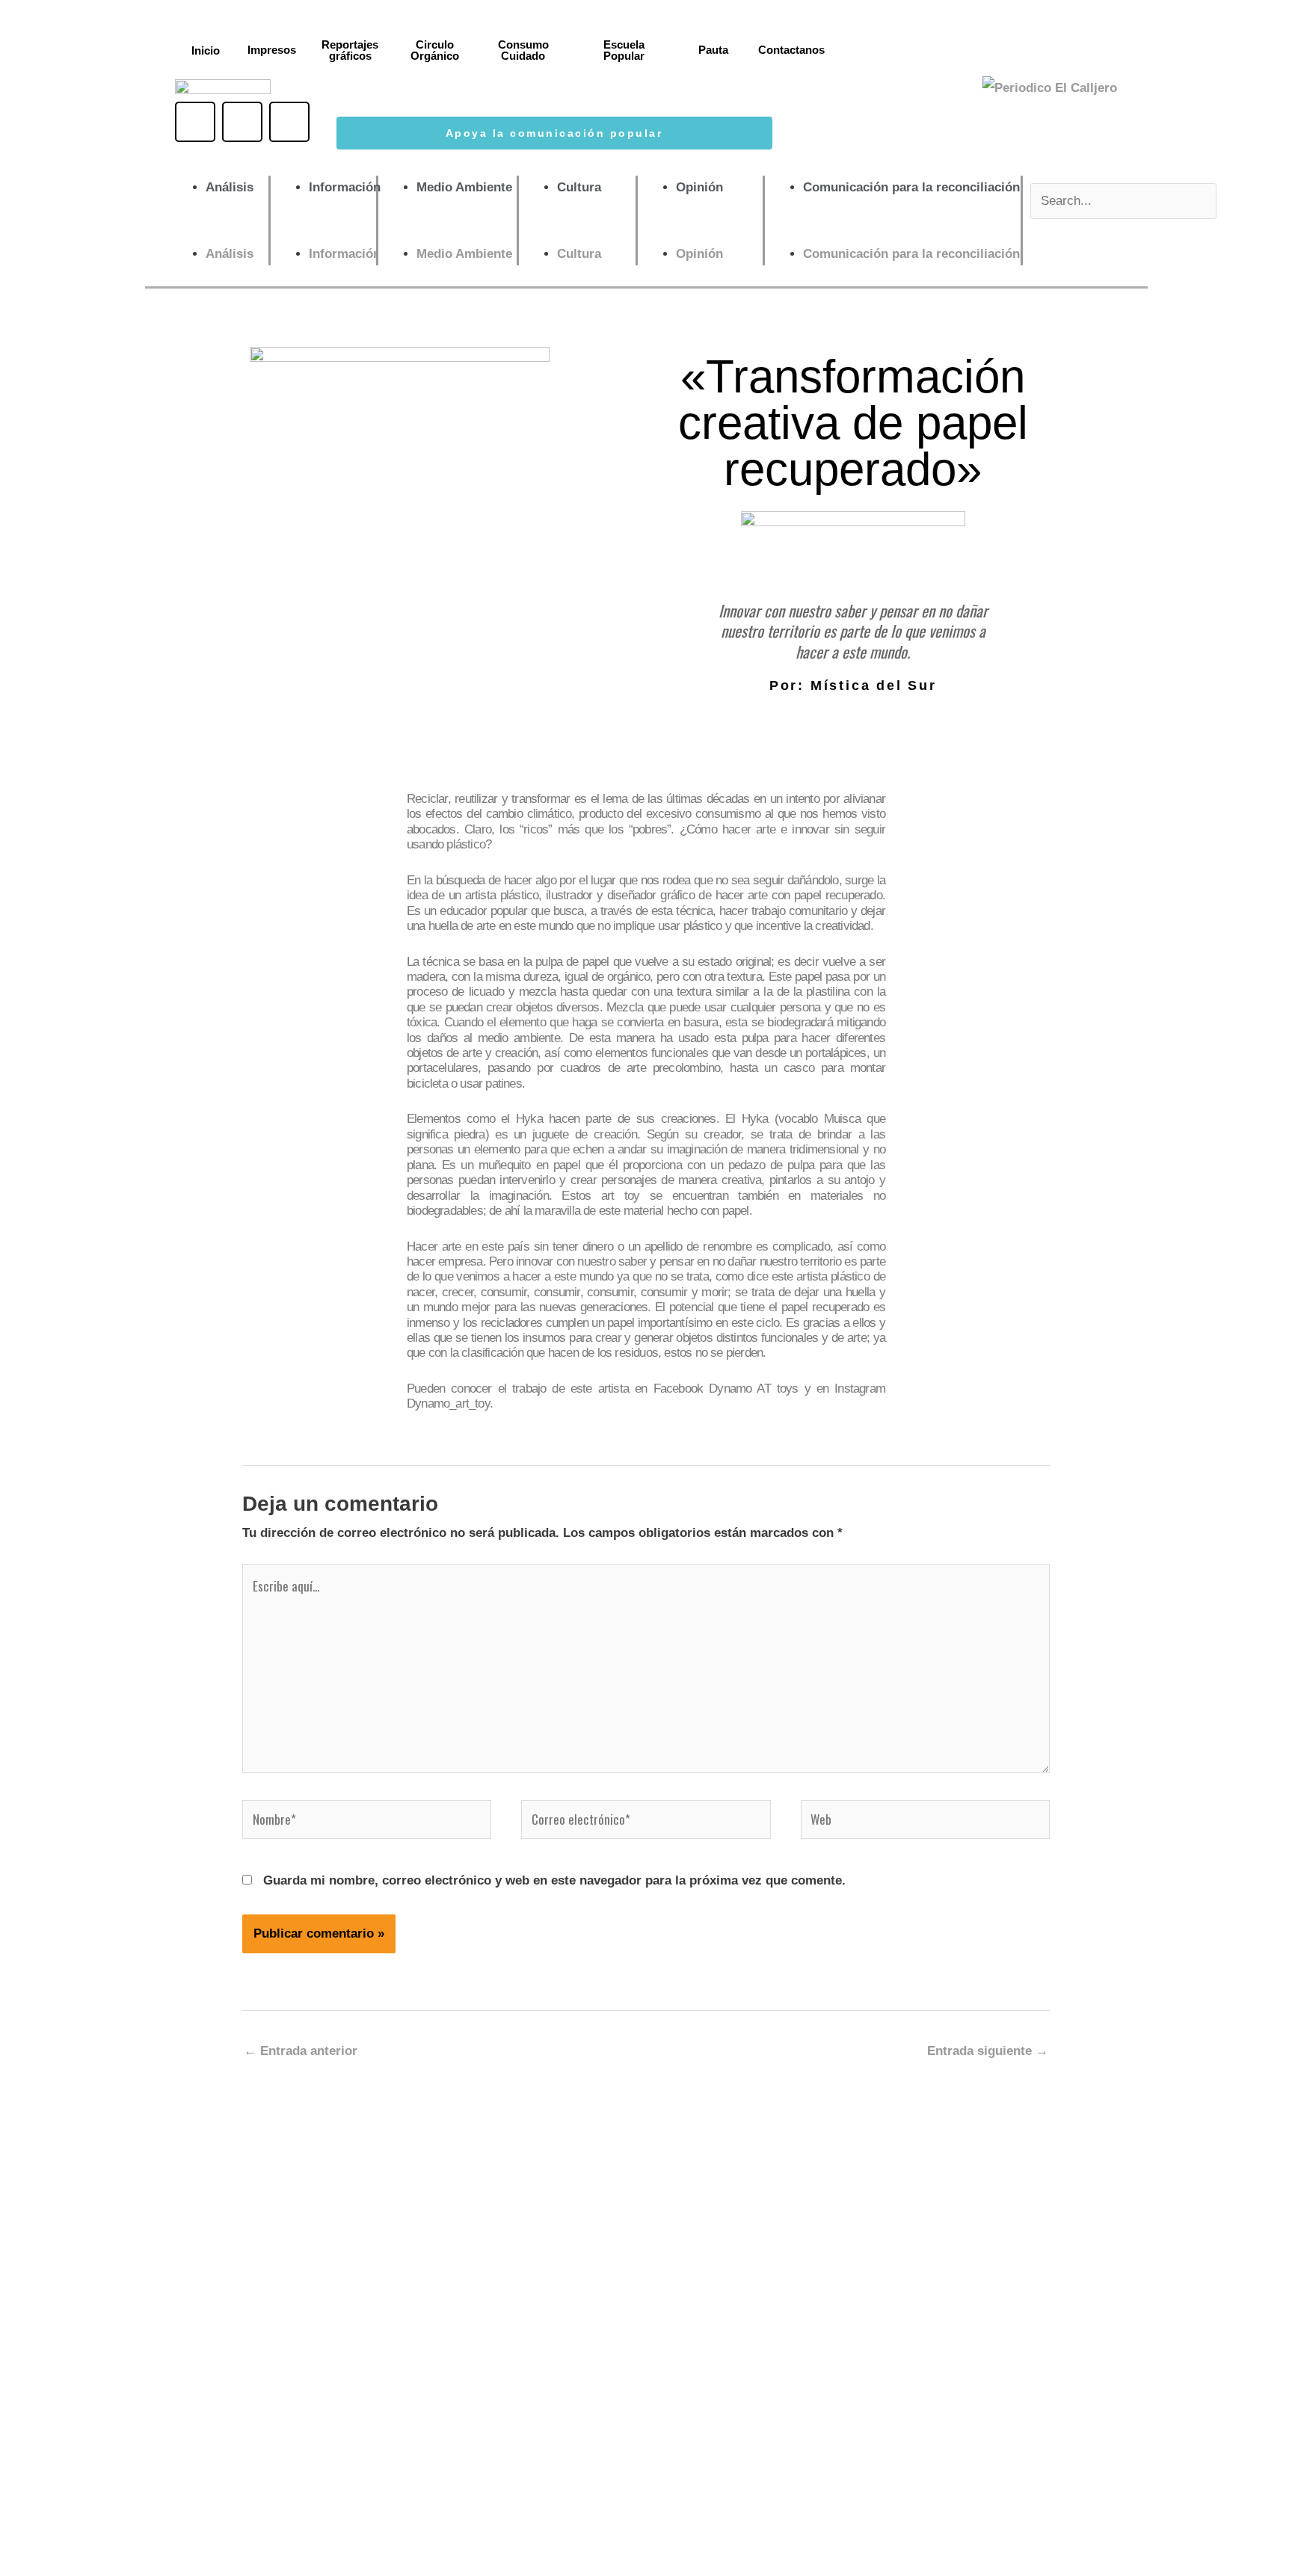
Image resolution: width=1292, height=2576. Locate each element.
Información (345, 187)
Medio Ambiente (464, 187)
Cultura (579, 187)
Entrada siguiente (988, 2051)
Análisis (230, 187)
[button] (218, 230)
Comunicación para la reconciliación (911, 187)
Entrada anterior (301, 2051)
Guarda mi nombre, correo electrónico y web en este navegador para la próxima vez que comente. (554, 1880)
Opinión (699, 187)
